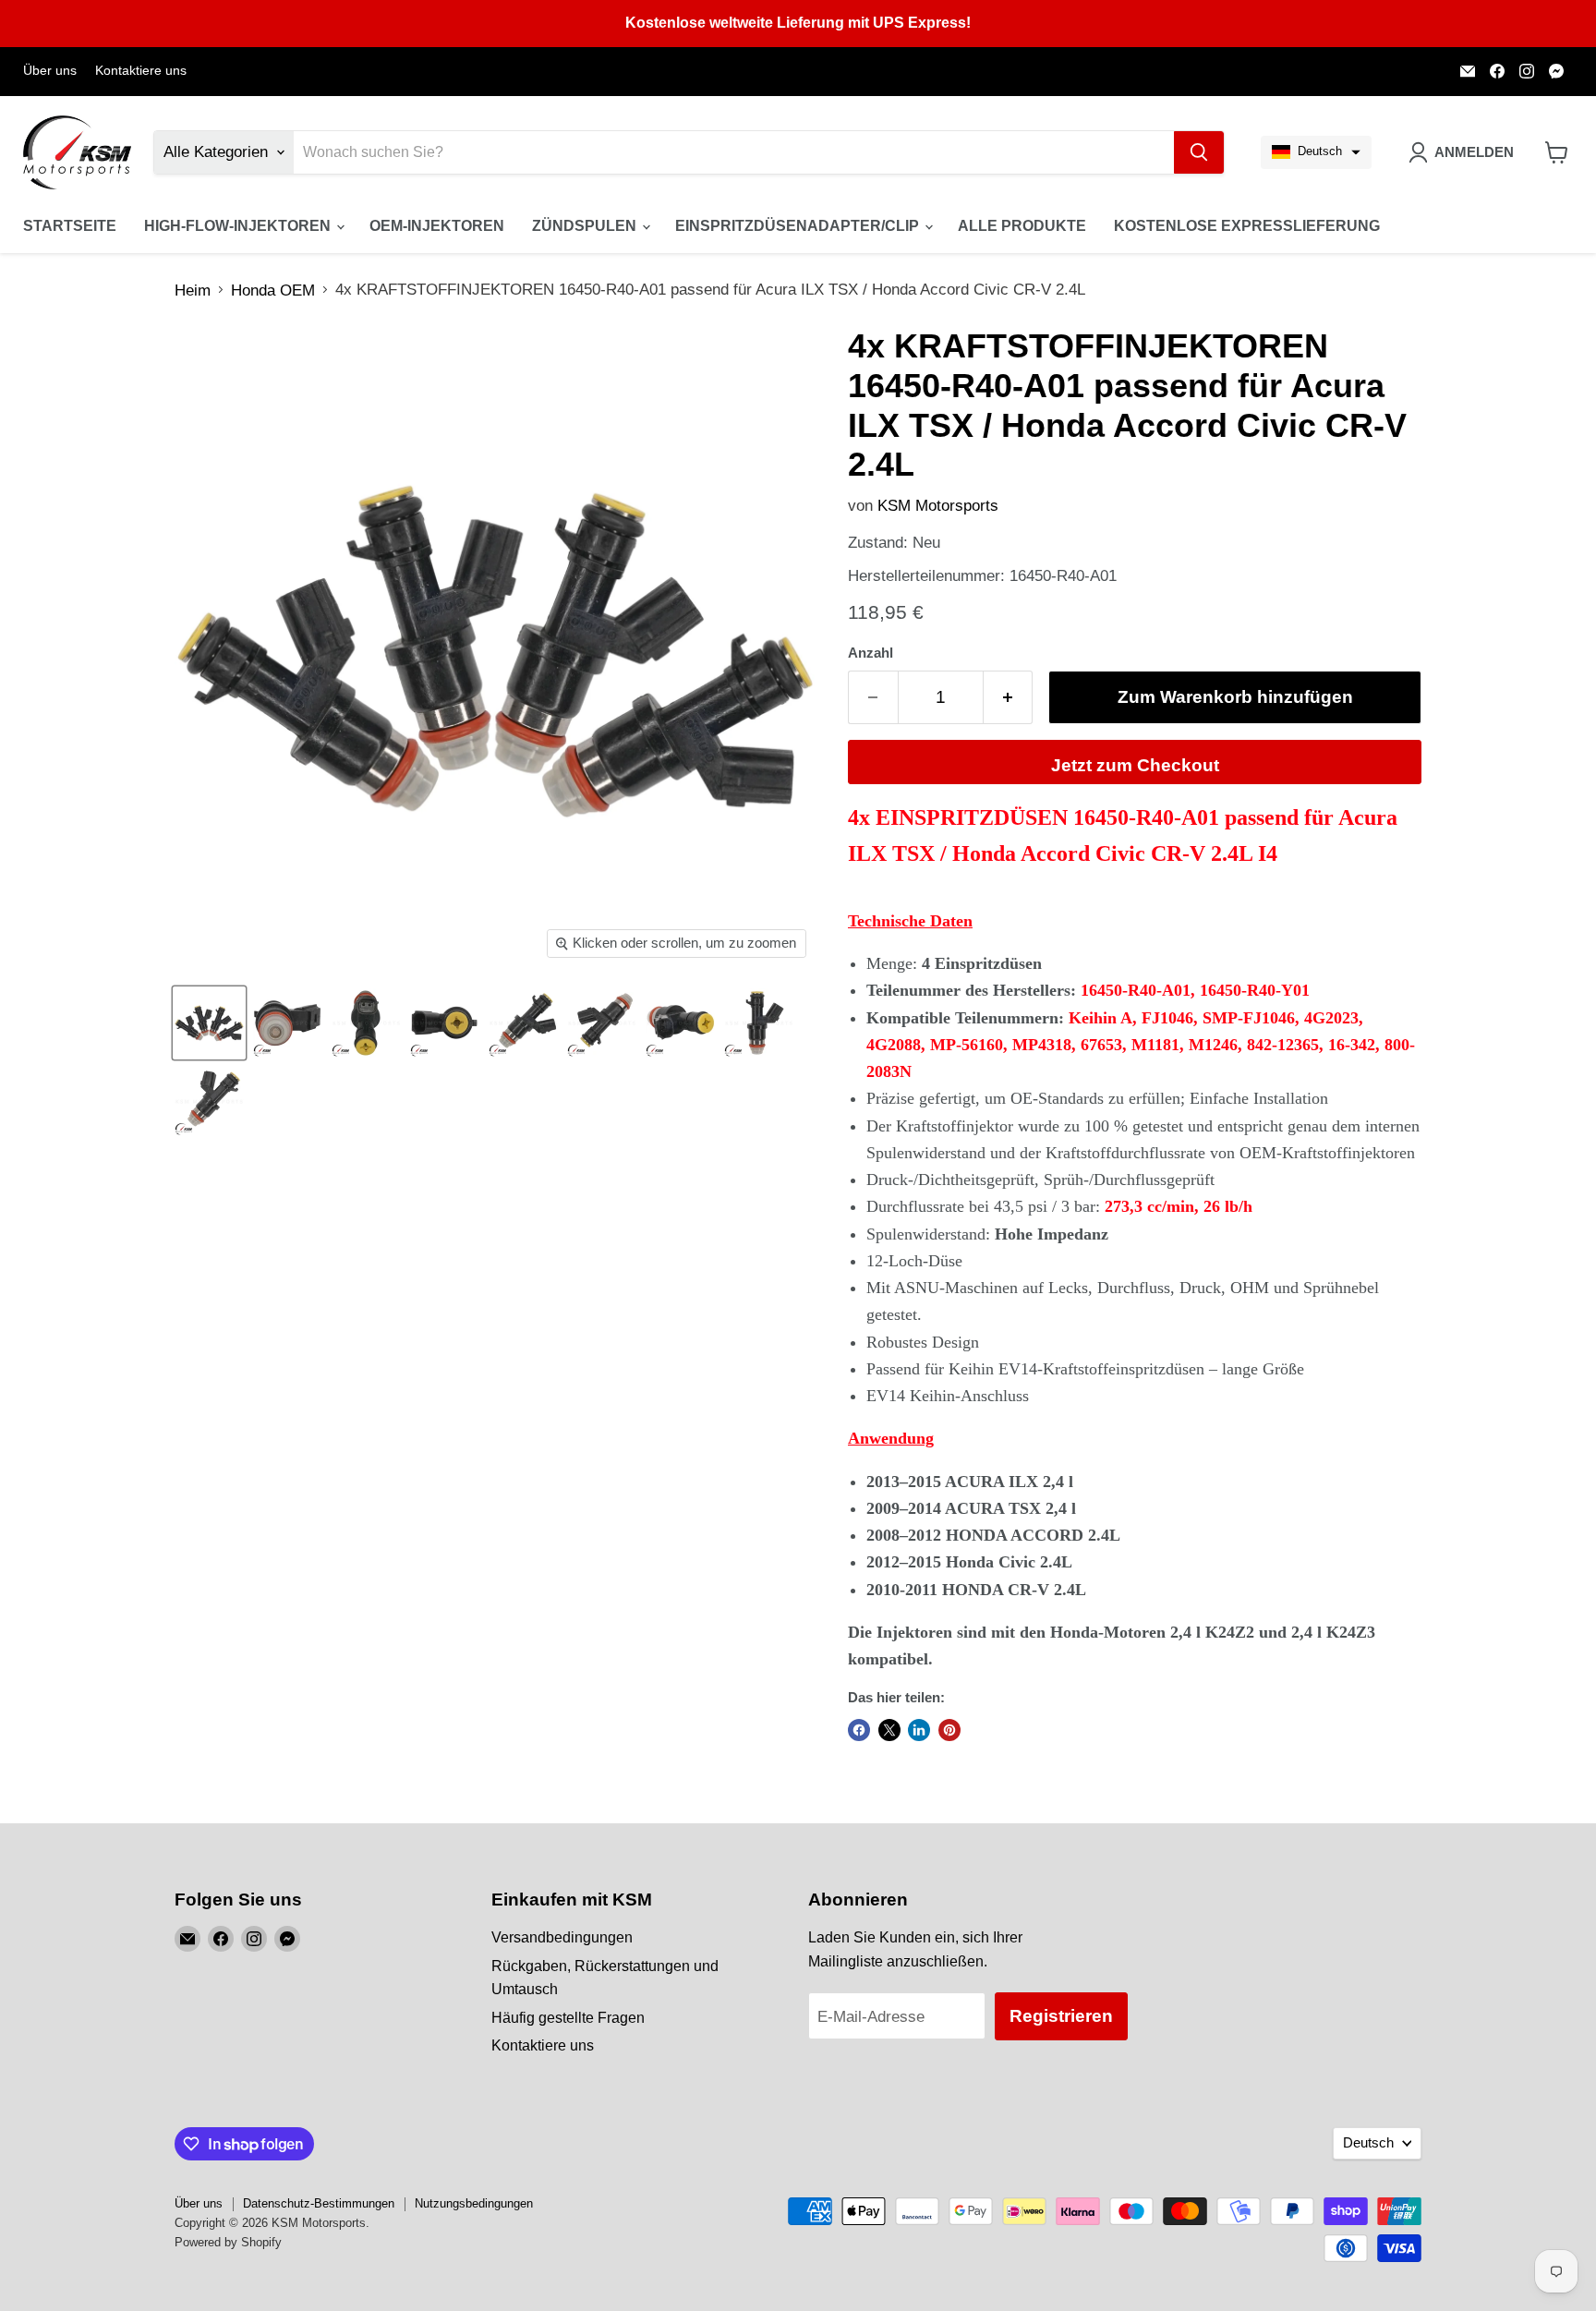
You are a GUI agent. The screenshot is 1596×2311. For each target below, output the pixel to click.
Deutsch (1368, 2143)
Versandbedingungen (562, 1937)
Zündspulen (586, 226)
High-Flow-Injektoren (239, 226)
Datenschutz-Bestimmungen (319, 2203)
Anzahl (871, 653)
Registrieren (1061, 2016)
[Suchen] (1199, 152)
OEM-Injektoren (437, 226)
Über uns (50, 71)
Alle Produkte (1022, 226)
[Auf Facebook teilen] (859, 1730)
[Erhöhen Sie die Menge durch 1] (1009, 697)
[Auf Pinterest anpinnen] (949, 1730)
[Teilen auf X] (889, 1730)
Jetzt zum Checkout (1135, 765)
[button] (1316, 152)
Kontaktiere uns (141, 71)
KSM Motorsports (938, 506)
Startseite (70, 226)
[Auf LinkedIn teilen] (919, 1730)
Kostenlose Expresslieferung (1247, 226)
